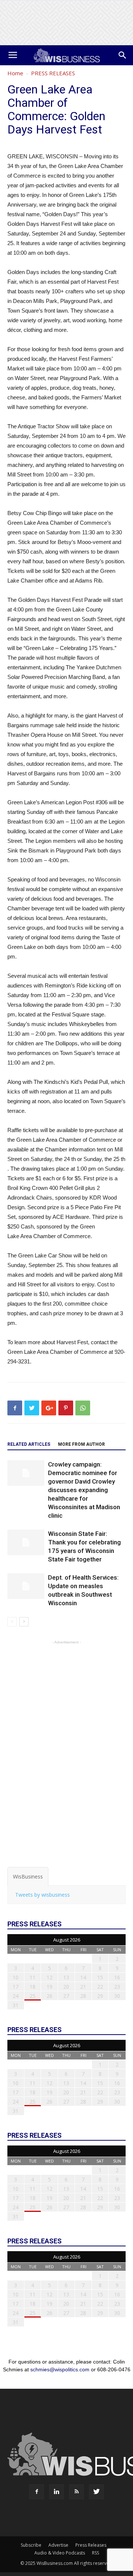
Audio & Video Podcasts (60, 2553)
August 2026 (67, 1940)
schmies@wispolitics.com (60, 2369)
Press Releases (91, 2545)
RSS (96, 2553)
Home (15, 73)
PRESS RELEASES (53, 73)
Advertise (58, 2545)
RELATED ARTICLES (29, 1444)
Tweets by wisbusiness (42, 1895)
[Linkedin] (57, 2492)
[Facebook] (37, 2492)
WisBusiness (28, 1876)
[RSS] (76, 2492)
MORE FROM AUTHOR (81, 1444)
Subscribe (31, 2545)
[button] (123, 55)
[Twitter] (96, 2492)
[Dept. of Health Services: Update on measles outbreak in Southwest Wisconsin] (26, 1586)
